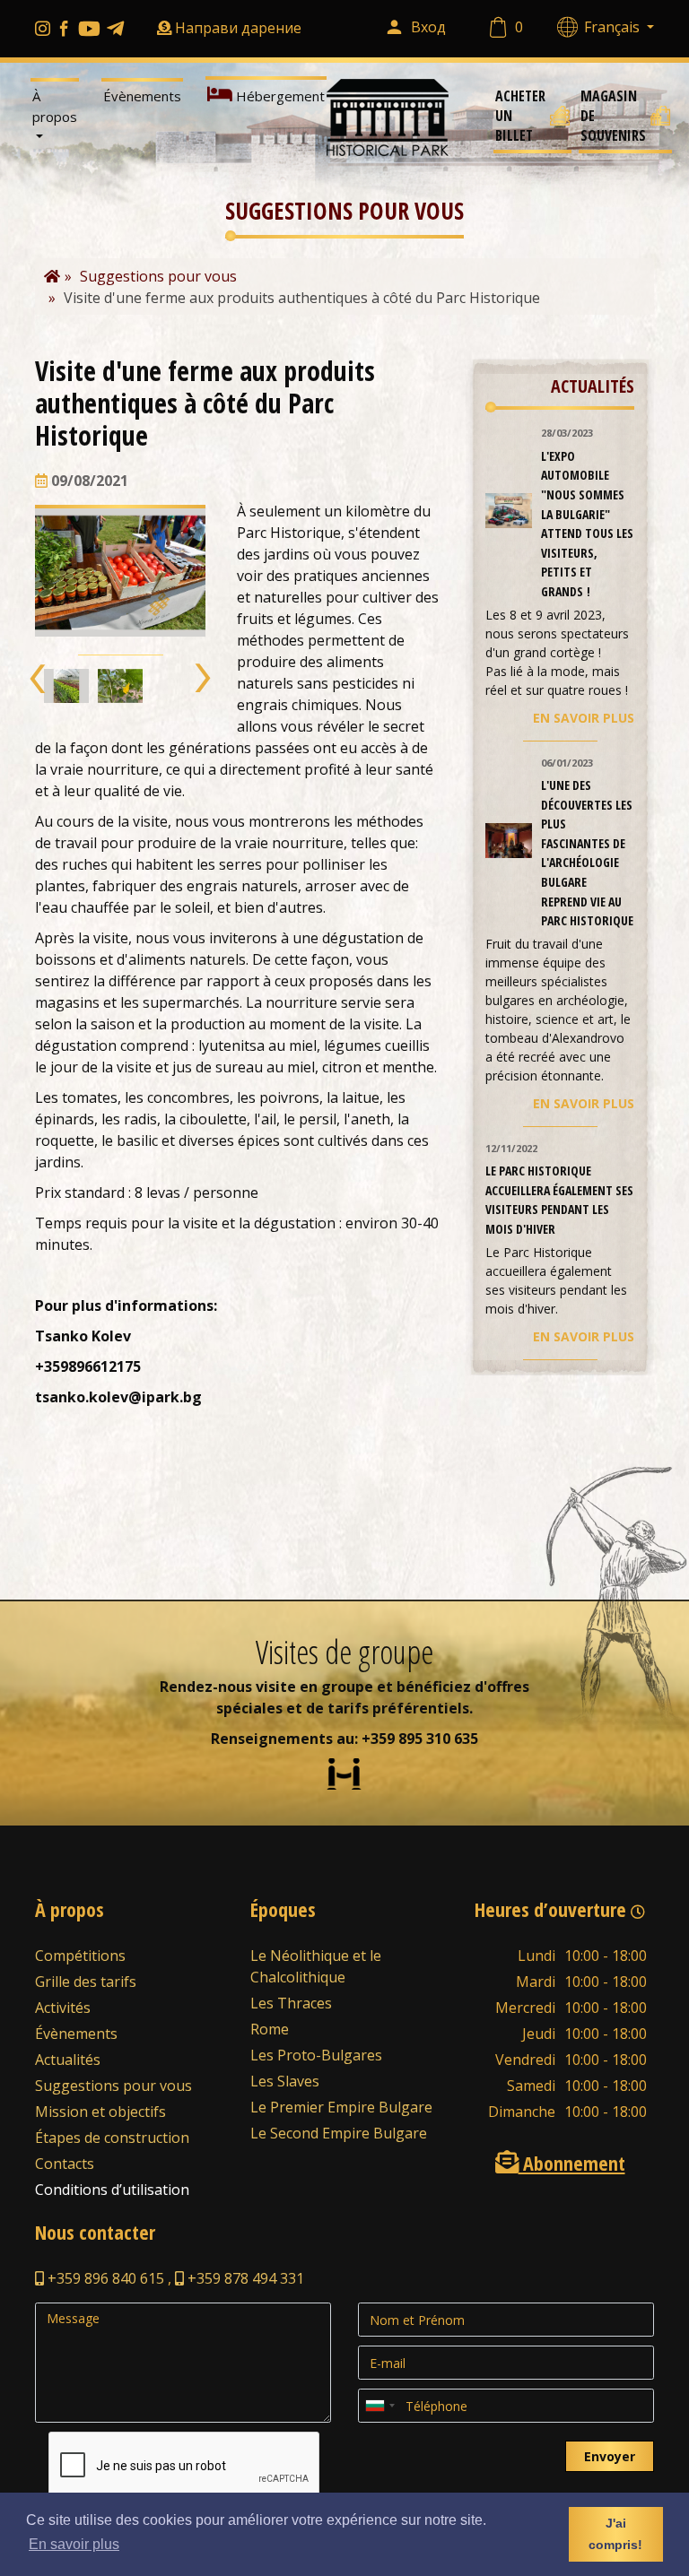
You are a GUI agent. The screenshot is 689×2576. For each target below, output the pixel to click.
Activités (63, 2008)
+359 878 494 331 (244, 2278)
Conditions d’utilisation (112, 2190)
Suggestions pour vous (113, 2086)
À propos (55, 106)
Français (614, 27)
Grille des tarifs (86, 1982)
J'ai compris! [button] (615, 2534)
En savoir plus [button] (74, 2544)
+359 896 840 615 (104, 2278)
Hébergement (279, 96)
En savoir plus (584, 718)
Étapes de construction (112, 2138)
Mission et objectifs (100, 2112)
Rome (270, 2029)
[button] (38, 679)
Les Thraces (291, 2003)
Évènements (142, 96)
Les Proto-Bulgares (316, 2055)
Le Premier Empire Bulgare (341, 2107)
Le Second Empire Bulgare (339, 2133)
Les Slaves (285, 2081)
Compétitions (80, 1956)
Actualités (68, 2060)
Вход (428, 27)
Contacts (65, 2164)
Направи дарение (238, 28)
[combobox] (379, 2406)
